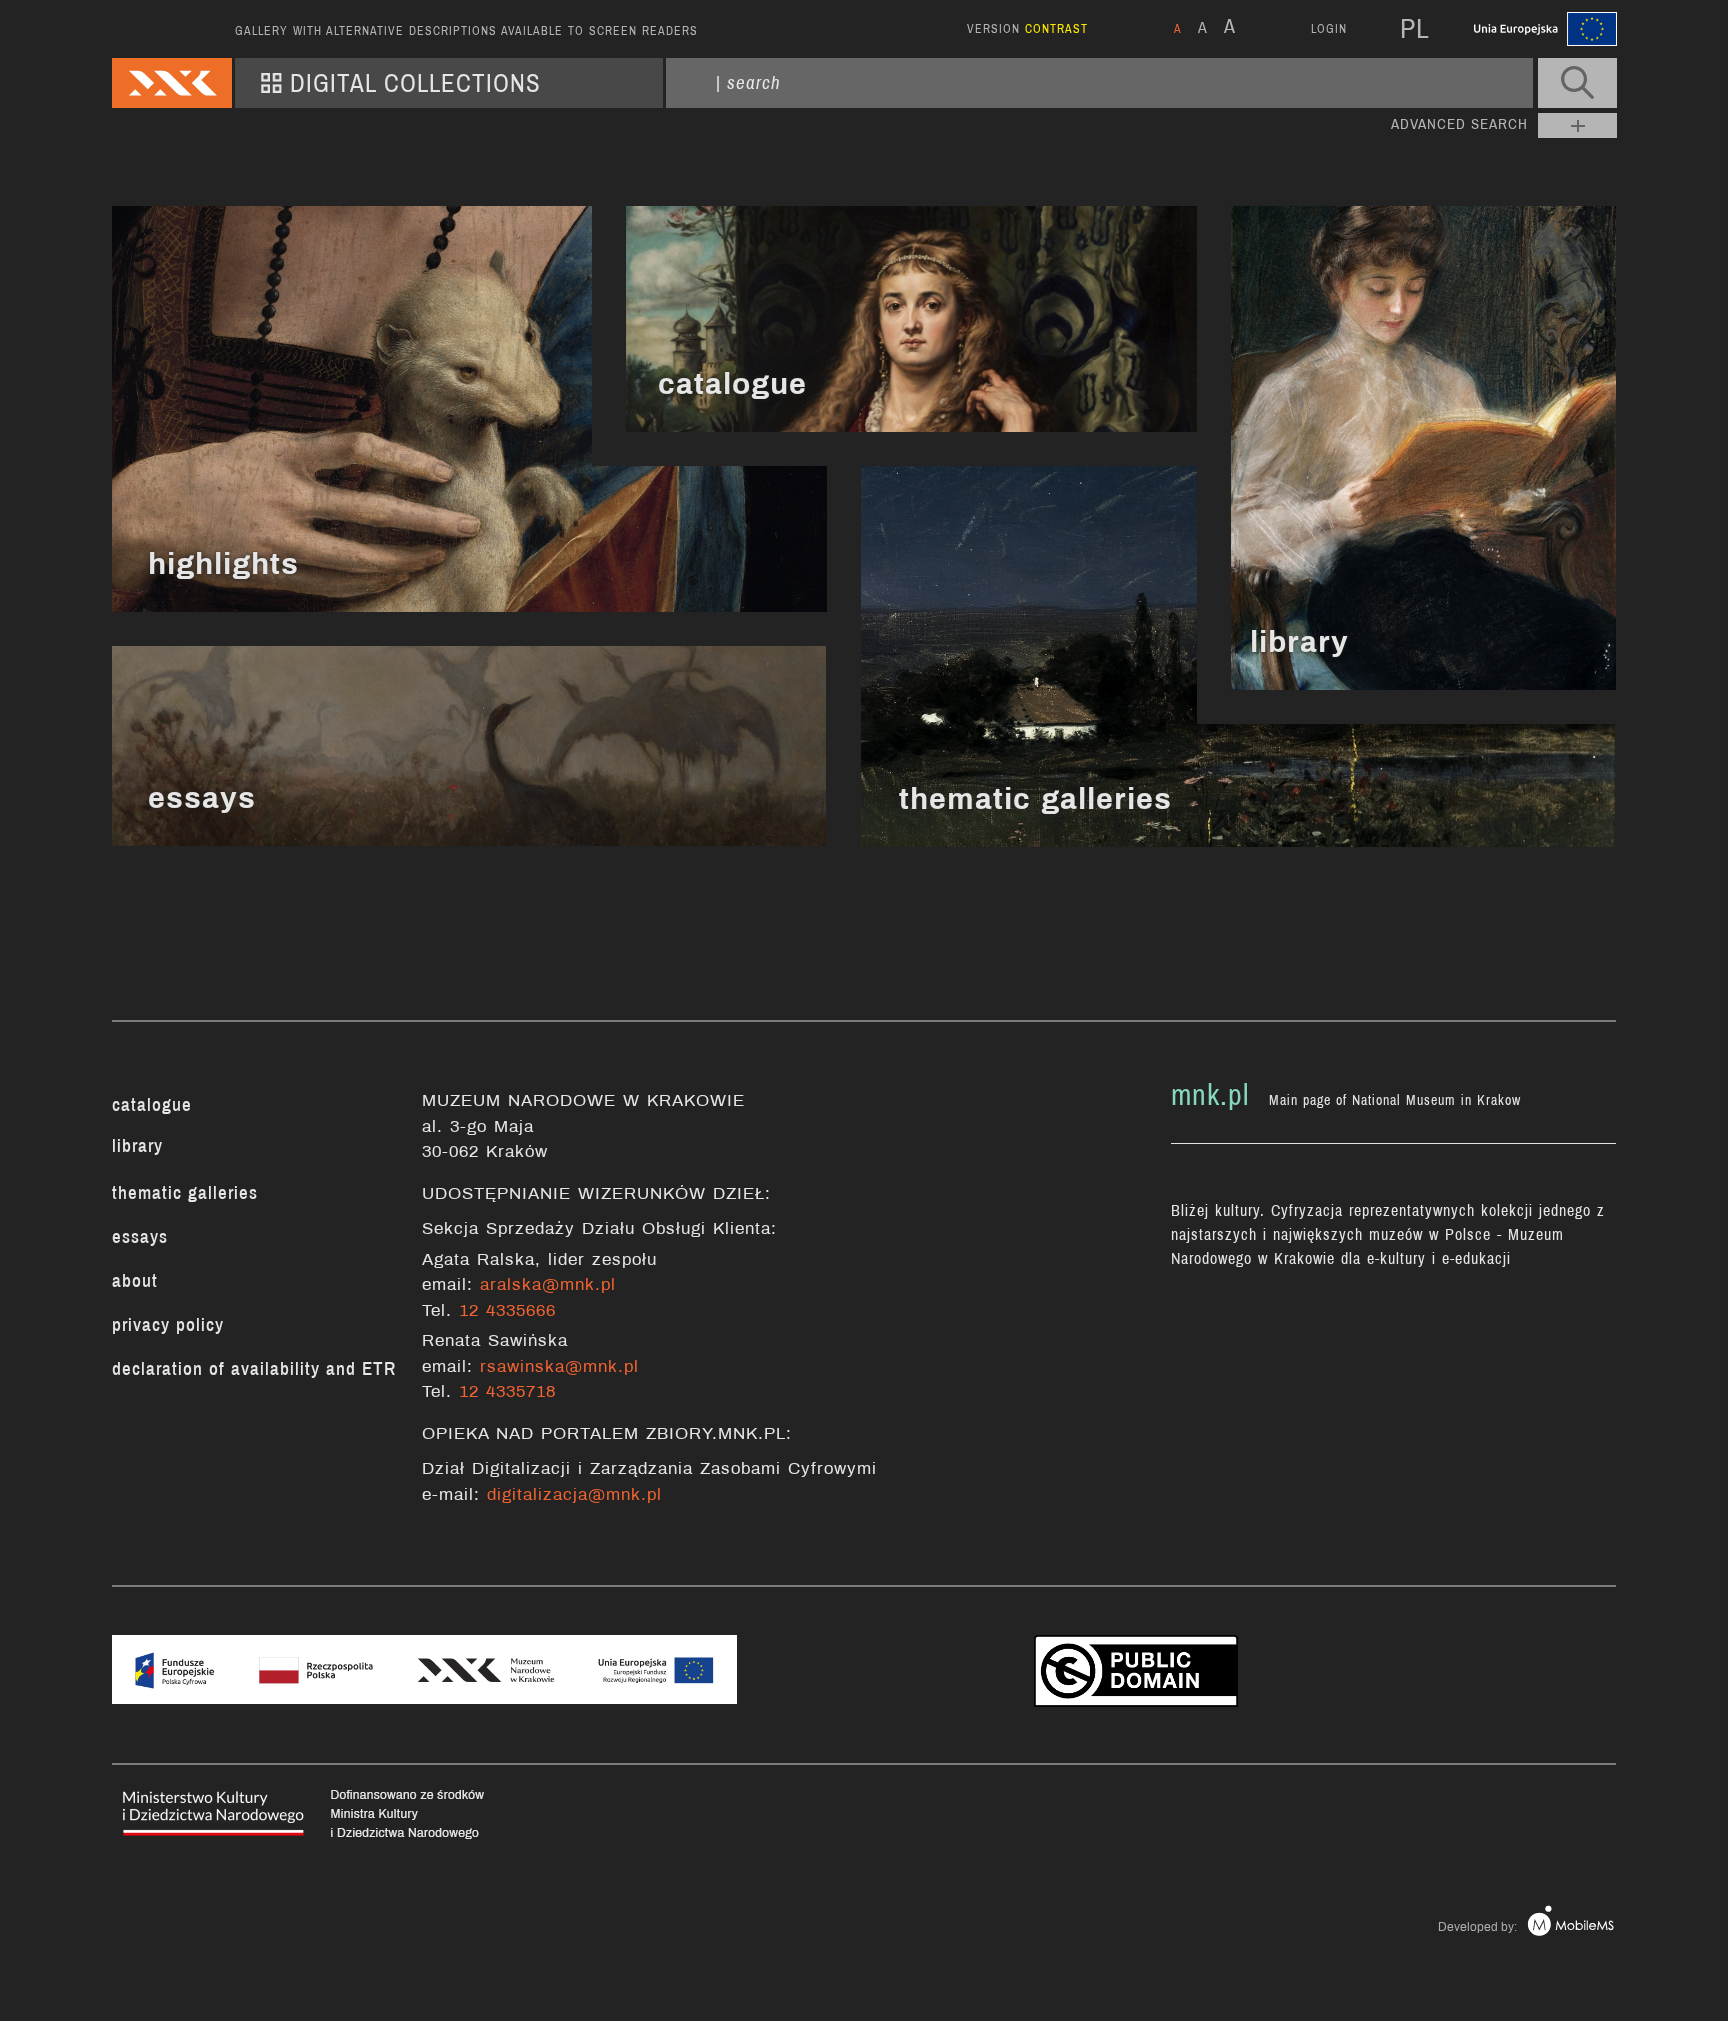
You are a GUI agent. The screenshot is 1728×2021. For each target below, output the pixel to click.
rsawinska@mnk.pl (559, 1366)
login (1329, 29)
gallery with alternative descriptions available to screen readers (466, 31)
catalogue (732, 384)
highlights (223, 564)
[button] (1577, 83)
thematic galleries (1035, 799)
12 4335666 (507, 1310)
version (1027, 29)
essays (202, 798)
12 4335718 (507, 1391)
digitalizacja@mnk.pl (574, 1494)
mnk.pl (1210, 1095)
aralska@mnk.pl (548, 1284)
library (1299, 642)
